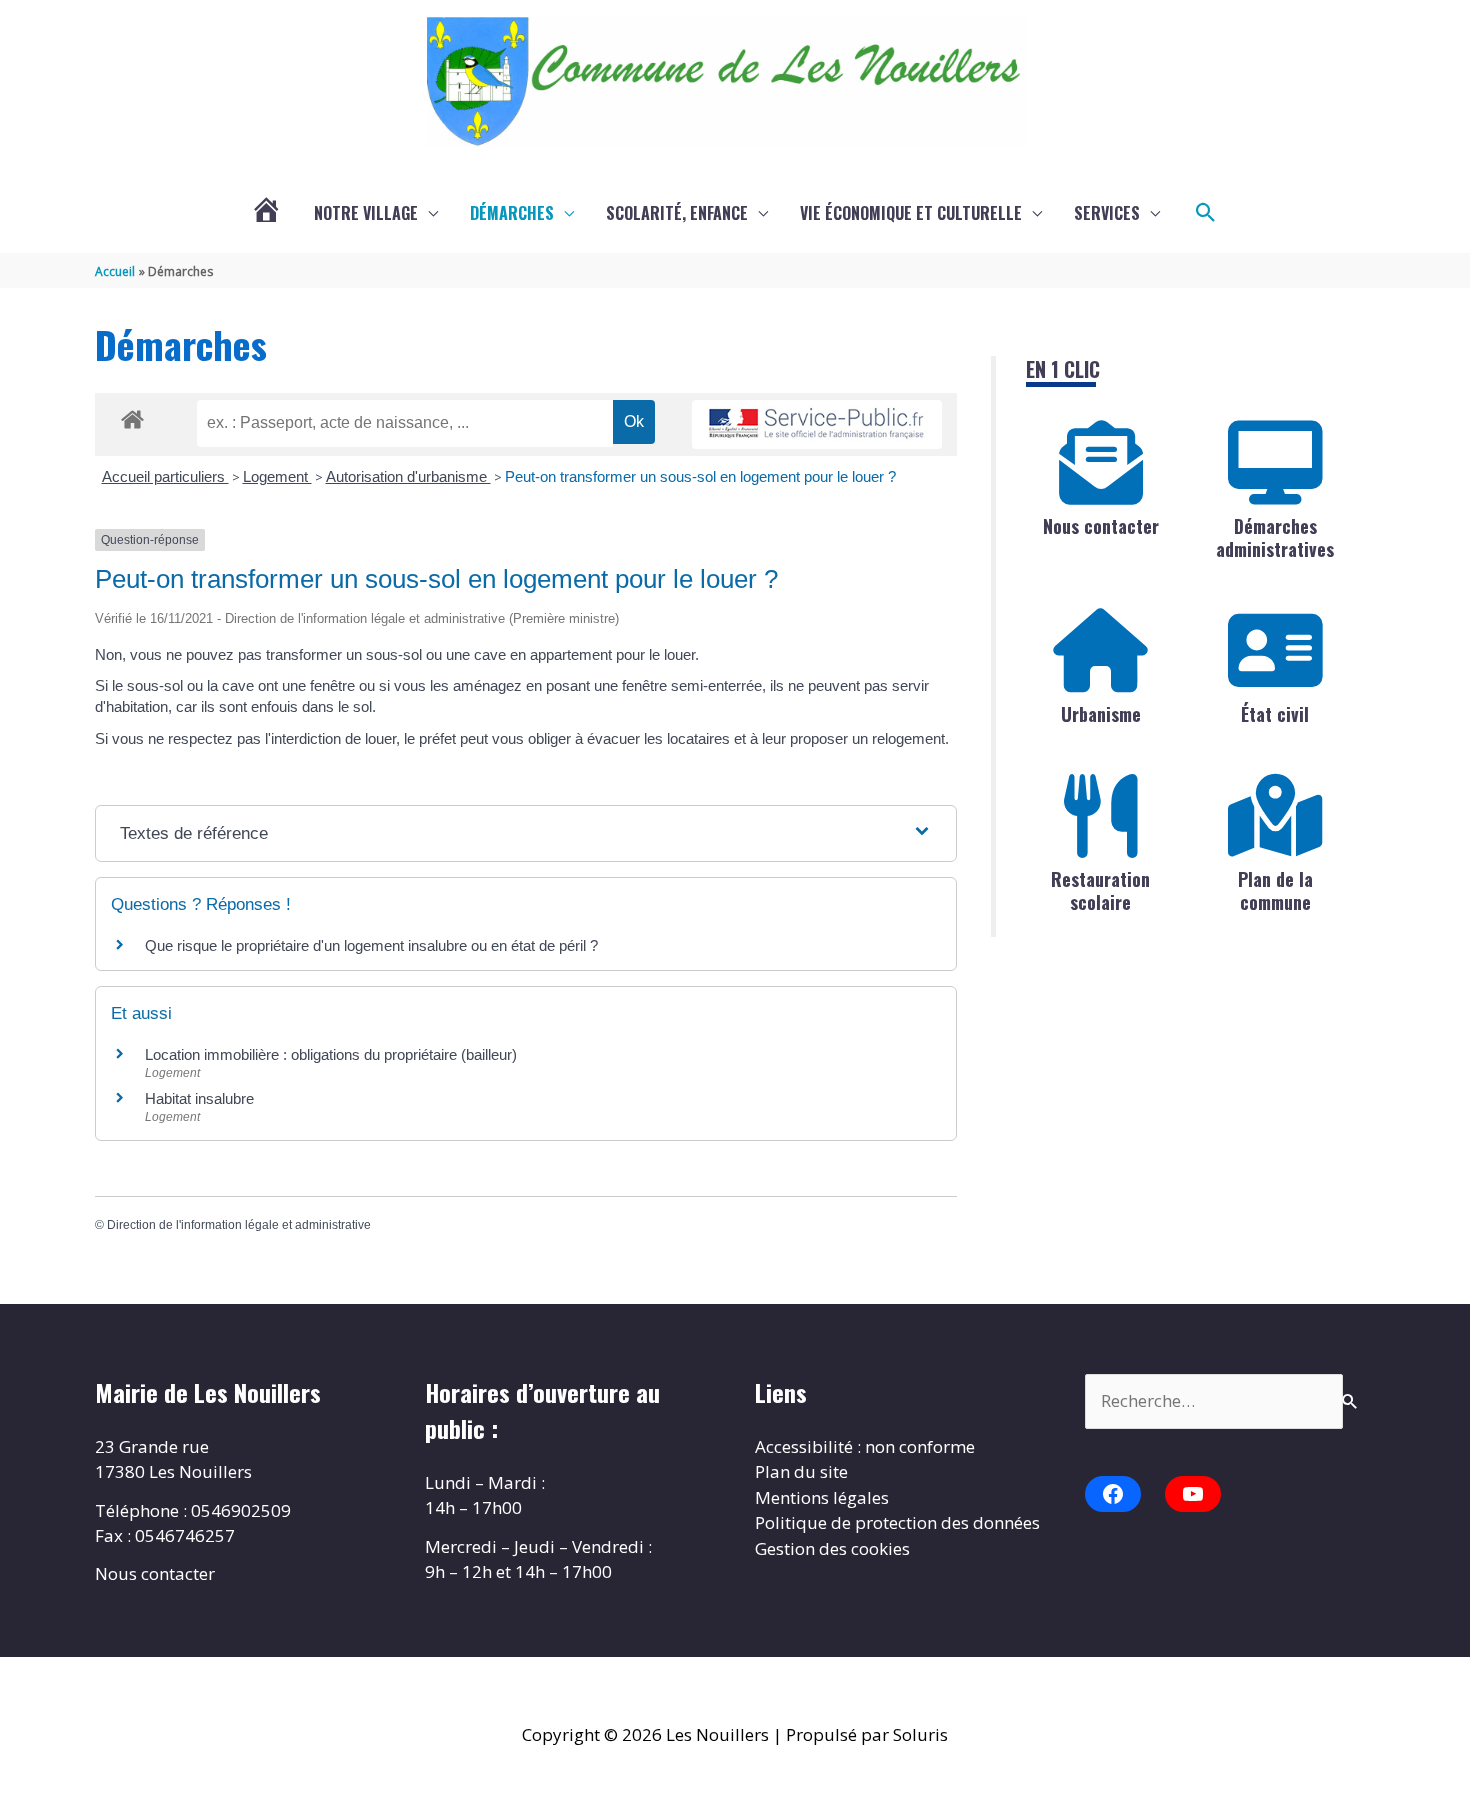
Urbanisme (1101, 714)
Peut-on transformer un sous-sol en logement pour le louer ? (700, 476)
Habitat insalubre (199, 1098)
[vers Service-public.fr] (817, 424)
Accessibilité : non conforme (865, 1446)
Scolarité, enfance (677, 213)
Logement (277, 476)
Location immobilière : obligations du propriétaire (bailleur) (331, 1054)
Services (1107, 213)
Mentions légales (822, 1497)
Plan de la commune (1275, 890)
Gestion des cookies (832, 1548)
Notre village (366, 213)
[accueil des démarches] (132, 416)
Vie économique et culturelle (911, 213)
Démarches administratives (1275, 537)
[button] (1206, 213)
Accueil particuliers (165, 476)
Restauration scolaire (1100, 890)
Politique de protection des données (897, 1522)
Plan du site (801, 1471)
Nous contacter (1101, 526)
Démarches (512, 213)
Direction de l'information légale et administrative (239, 1225)
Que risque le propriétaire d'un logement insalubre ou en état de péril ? (371, 945)
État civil (1275, 714)
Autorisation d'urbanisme (408, 476)
